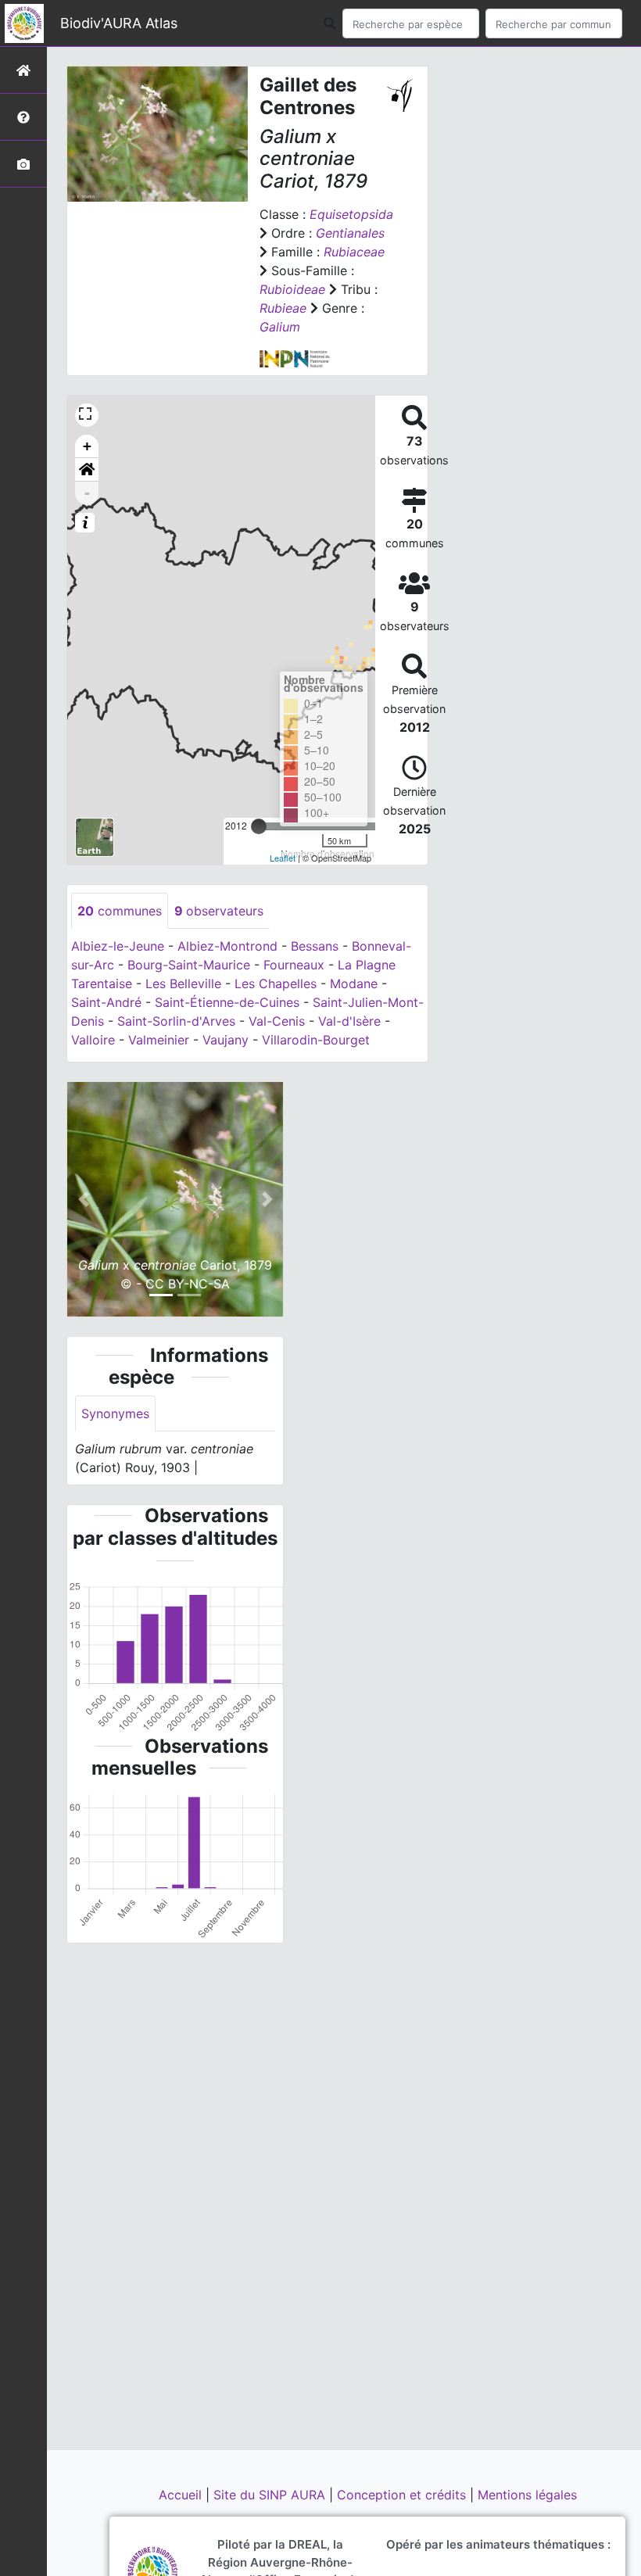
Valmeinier (159, 1040)
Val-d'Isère (349, 1021)
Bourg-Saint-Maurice (189, 965)
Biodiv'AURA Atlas (119, 23)
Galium (280, 327)
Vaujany (226, 1040)
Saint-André (106, 1002)
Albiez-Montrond (227, 946)
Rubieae (283, 308)
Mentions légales (527, 2495)
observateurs (219, 911)
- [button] (87, 493)
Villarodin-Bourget (316, 1040)
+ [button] (87, 446)
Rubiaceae (354, 252)
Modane (354, 983)
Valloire (93, 1040)
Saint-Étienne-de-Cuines (227, 1002)
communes (120, 911)
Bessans (315, 946)
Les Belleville (183, 983)
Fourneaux (294, 965)
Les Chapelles (276, 983)
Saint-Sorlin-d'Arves (176, 1021)
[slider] (259, 826)
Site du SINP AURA (271, 2495)
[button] (87, 470)
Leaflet (283, 858)
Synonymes (115, 1413)
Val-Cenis (277, 1021)
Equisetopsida (351, 214)
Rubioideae (292, 289)
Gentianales (350, 233)
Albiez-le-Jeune (118, 946)
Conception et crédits (403, 2495)
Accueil (182, 2495)
